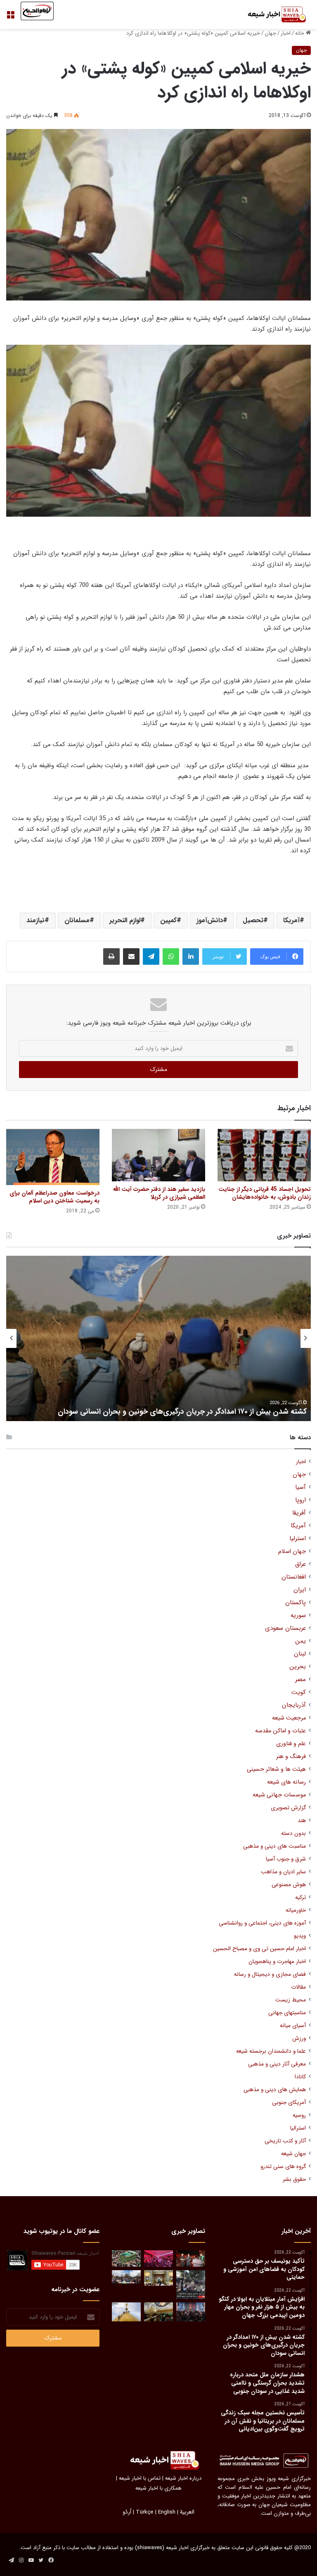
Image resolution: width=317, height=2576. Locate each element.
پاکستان (296, 1603)
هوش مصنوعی (289, 1885)
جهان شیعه (293, 2154)
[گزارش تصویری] (191, 2285)
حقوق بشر (294, 2179)
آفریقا (299, 1513)
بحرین (298, 1667)
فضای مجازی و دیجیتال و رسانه (270, 1974)
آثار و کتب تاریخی (285, 2141)
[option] (158, 1338)
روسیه (299, 2115)
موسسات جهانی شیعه (279, 1795)
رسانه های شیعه (286, 1782)
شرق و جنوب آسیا (286, 1859)
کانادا (300, 2077)
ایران (300, 1590)
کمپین (168, 920)
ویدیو (300, 1936)
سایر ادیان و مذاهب (283, 1872)
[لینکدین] (191, 956)
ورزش (299, 2038)
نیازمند (35, 920)
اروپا (300, 1500)
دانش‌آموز (210, 920)
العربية (187, 2512)
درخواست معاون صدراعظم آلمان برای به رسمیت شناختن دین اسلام (54, 1197)
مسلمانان (77, 920)
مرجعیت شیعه (289, 1718)
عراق (300, 1564)
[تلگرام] (151, 956)
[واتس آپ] (171, 956)
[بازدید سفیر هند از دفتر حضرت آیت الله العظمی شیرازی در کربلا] (158, 1155)
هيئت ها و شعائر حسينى (276, 1769)
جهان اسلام (292, 1552)
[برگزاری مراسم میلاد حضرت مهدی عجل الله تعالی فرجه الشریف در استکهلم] (158, 2258)
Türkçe (145, 2512)
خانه (300, 33)
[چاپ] (111, 956)
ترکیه (300, 1897)
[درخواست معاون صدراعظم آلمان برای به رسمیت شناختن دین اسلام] (53, 1157)
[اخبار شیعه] (272, 14)
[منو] (10, 18)
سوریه (298, 1616)
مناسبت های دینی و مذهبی (274, 1846)
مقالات (298, 1987)
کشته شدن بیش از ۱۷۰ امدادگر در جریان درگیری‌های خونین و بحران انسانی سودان (182, 1412)
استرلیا (298, 1539)
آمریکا (291, 920)
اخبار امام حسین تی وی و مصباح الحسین (259, 1949)
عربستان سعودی (285, 1628)
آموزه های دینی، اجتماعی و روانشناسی (262, 1923)
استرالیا (298, 2128)
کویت (299, 1692)
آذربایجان (294, 1705)
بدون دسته (293, 1833)
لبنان (300, 1654)
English (167, 2512)
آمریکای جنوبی (289, 2103)
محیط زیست (291, 2000)
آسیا (300, 1487)
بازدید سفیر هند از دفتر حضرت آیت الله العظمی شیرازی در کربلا (159, 1193)
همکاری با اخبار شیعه (158, 2488)
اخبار (286, 33)
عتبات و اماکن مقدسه (280, 1731)
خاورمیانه (296, 1910)
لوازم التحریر (125, 920)
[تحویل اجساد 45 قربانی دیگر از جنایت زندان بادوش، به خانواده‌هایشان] (264, 1155)
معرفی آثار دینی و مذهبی (277, 2064)
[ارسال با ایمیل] (131, 956)
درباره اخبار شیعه (183, 2478)
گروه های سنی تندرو (283, 2167)
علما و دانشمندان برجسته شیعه (271, 2051)
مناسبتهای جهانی (287, 2013)
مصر (300, 1680)
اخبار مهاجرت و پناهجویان (277, 1962)
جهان (270, 33)
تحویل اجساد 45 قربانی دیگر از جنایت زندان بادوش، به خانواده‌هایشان (265, 1193)
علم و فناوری (291, 1744)
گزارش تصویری (288, 1808)
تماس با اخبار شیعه (140, 2478)
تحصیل (253, 920)
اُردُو (127, 2512)
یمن (300, 1641)
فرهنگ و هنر (291, 1757)
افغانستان (294, 1577)
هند (302, 1821)
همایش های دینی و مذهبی (275, 2090)
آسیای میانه (293, 2026)
